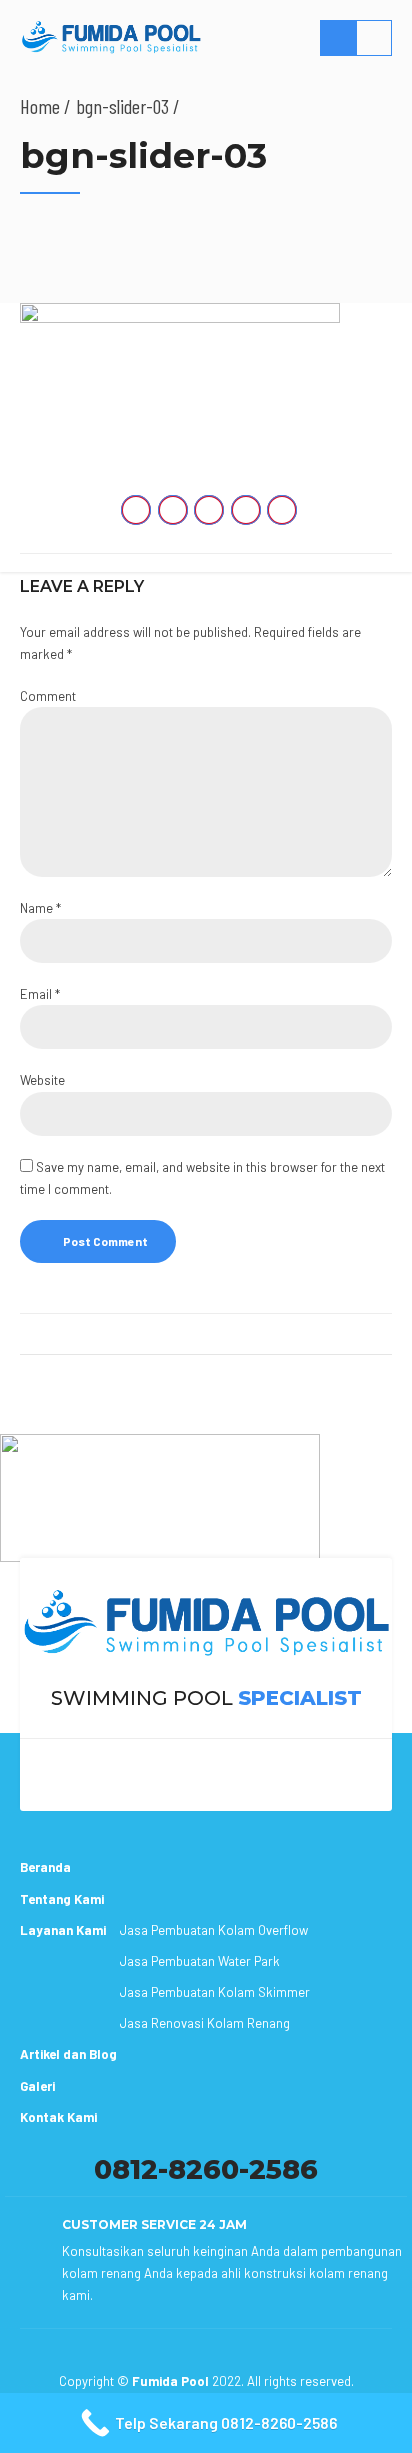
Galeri (37, 2086)
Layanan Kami (63, 1930)
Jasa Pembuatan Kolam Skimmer (215, 1992)
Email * (40, 994)
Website (42, 1080)
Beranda (45, 1867)
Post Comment (105, 1241)
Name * (40, 908)
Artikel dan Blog (68, 2054)
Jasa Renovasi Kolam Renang (205, 2023)
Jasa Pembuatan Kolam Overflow (214, 1930)
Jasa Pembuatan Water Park (200, 1961)
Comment (48, 696)
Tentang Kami (62, 1899)
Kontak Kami (58, 2117)
